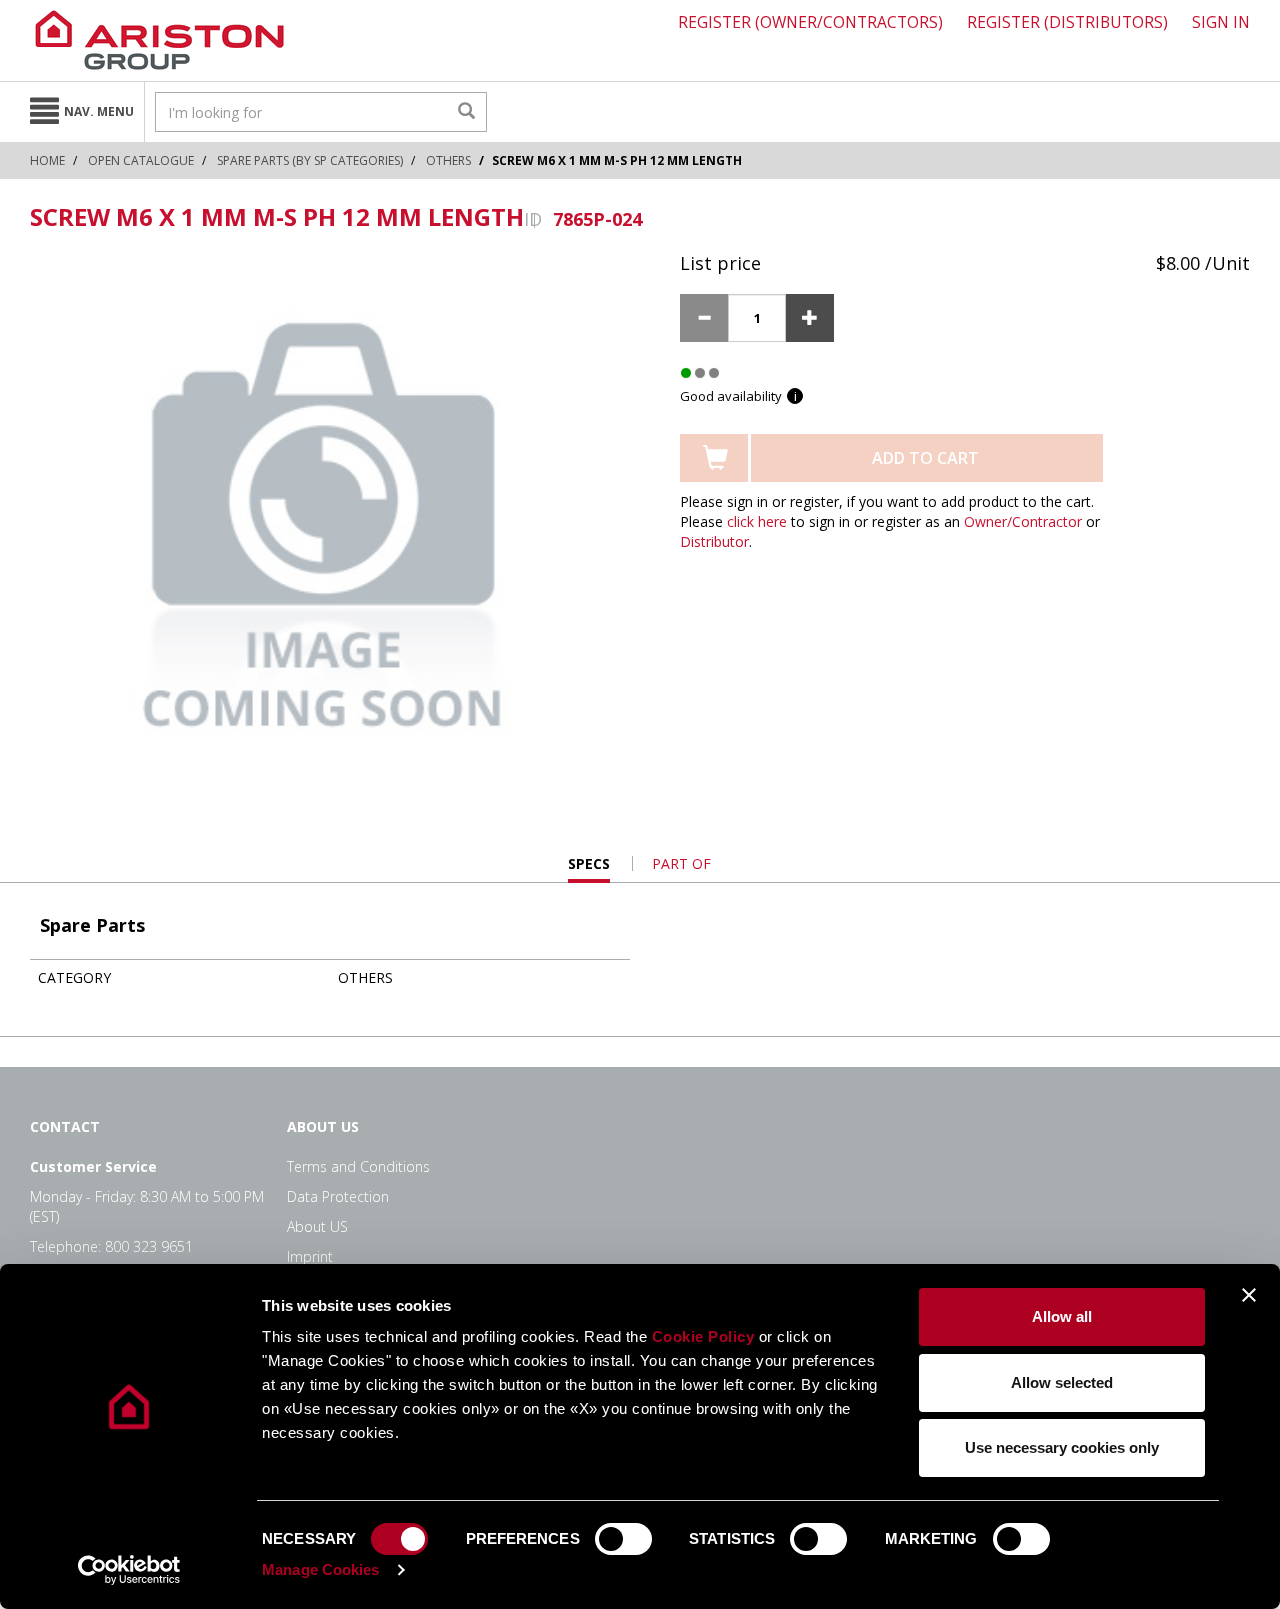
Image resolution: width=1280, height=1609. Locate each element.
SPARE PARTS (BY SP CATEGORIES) (310, 160)
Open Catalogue (141, 160)
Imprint (310, 1256)
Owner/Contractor (1023, 521)
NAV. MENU (99, 112)
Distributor (714, 541)
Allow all (1062, 1316)
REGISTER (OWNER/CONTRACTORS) (810, 22)
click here (757, 521)
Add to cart (925, 458)
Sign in (1221, 22)
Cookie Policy (703, 1336)
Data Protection (338, 1196)
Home (47, 160)
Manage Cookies (320, 1569)
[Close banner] (1249, 1295)
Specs (589, 868)
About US (317, 1226)
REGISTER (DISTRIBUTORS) (1067, 22)
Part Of (681, 863)
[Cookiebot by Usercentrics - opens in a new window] (129, 1570)
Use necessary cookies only (1062, 1447)
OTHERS (448, 160)
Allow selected (1062, 1382)
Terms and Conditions (358, 1166)
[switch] (623, 1539)
